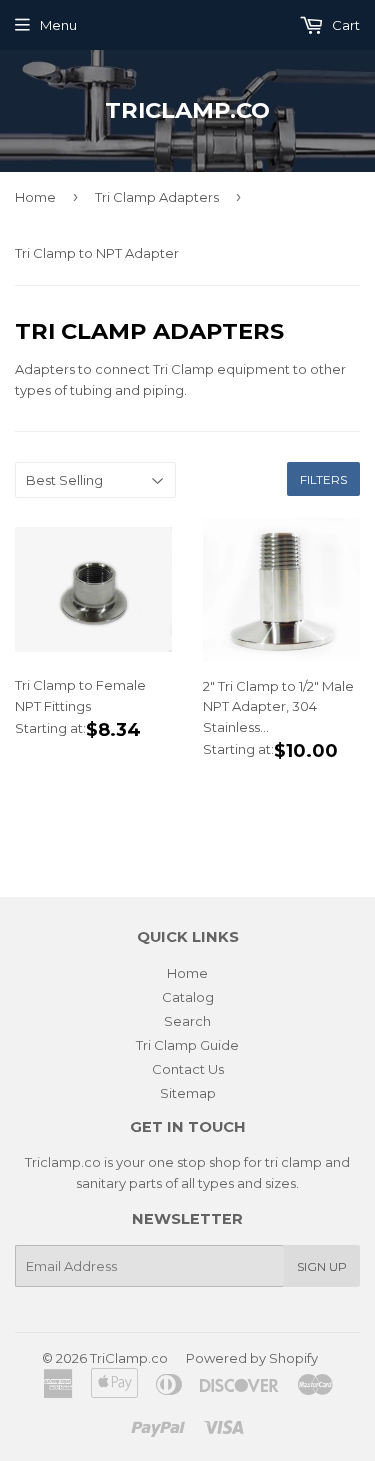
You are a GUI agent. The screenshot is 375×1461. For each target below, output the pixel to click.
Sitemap (188, 1093)
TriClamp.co (187, 110)
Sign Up (322, 1266)
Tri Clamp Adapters (157, 197)
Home (35, 197)
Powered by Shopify (252, 1358)
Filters (323, 479)
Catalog (188, 997)
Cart (344, 25)
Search (187, 1021)
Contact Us (188, 1069)
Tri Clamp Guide (187, 1045)
